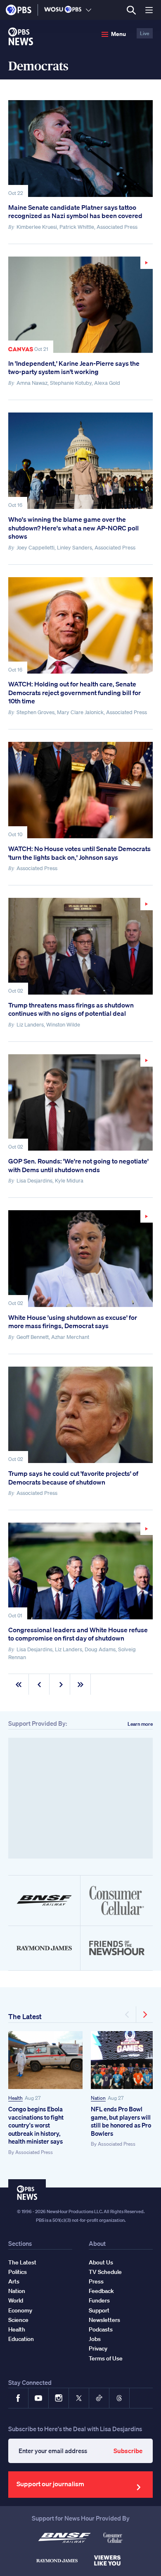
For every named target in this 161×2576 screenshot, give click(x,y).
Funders (99, 2300)
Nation (98, 2098)
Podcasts (101, 2329)
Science (18, 2320)
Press (96, 2281)
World (16, 2300)
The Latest (25, 2016)
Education (21, 2339)
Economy (20, 2310)
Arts (14, 2281)
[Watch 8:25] (80, 1258)
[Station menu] (89, 10)
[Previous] (128, 2015)
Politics (18, 2272)
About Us (101, 2262)
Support (99, 2310)
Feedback (101, 2291)
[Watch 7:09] (80, 1571)
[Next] (144, 2015)
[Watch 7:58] (80, 1102)
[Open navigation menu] (149, 10)
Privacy (98, 2348)
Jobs (95, 2339)
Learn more (140, 1724)
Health (15, 2098)
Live (145, 33)
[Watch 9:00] (80, 305)
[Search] (131, 10)
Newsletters (104, 2320)
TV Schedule (105, 2272)
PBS (19, 10)
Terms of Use (106, 2358)
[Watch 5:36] (80, 946)
